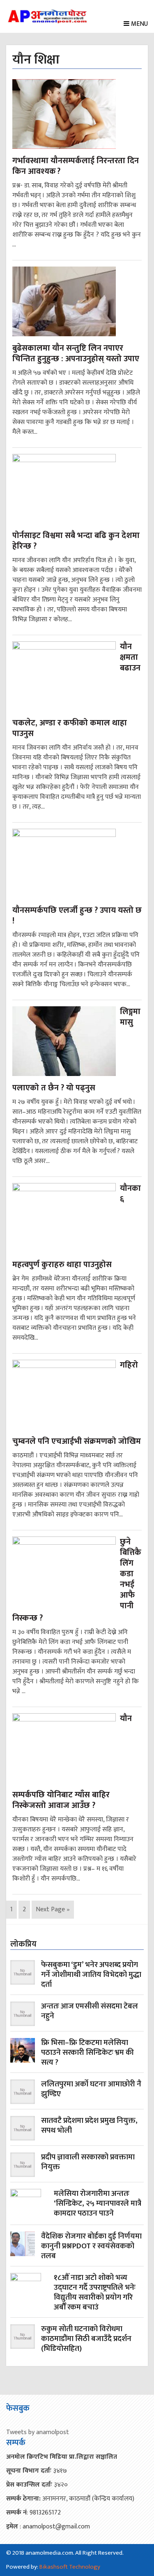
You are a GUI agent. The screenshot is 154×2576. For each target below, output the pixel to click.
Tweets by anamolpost (38, 2432)
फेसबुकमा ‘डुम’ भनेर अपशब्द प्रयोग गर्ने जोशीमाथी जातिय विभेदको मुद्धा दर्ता (91, 1975)
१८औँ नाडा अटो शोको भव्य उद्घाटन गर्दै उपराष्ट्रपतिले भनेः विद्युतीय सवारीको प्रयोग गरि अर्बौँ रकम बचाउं (95, 2293)
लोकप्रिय (23, 1944)
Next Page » (53, 1910)
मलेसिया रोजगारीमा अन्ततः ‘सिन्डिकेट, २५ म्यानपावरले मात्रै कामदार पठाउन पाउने (98, 2204)
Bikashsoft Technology (70, 2567)
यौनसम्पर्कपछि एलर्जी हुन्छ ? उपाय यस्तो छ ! (77, 916)
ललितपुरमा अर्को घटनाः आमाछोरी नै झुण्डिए (91, 2090)
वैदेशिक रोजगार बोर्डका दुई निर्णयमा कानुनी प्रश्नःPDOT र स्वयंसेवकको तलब (91, 2246)
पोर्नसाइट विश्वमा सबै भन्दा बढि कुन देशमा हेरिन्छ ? (76, 541)
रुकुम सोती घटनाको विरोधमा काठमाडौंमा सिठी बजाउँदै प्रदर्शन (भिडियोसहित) (86, 2339)
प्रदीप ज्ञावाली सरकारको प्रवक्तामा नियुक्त (88, 2163)
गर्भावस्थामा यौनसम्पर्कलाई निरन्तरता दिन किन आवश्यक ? (76, 166)
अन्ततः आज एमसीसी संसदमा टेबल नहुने (90, 2012)
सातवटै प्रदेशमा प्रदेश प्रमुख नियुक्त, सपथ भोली (89, 2126)
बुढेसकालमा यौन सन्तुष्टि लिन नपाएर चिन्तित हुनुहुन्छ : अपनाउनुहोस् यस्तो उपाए (76, 353)
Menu (139, 24)
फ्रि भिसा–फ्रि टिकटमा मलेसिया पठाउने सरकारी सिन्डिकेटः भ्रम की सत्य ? (87, 2053)
